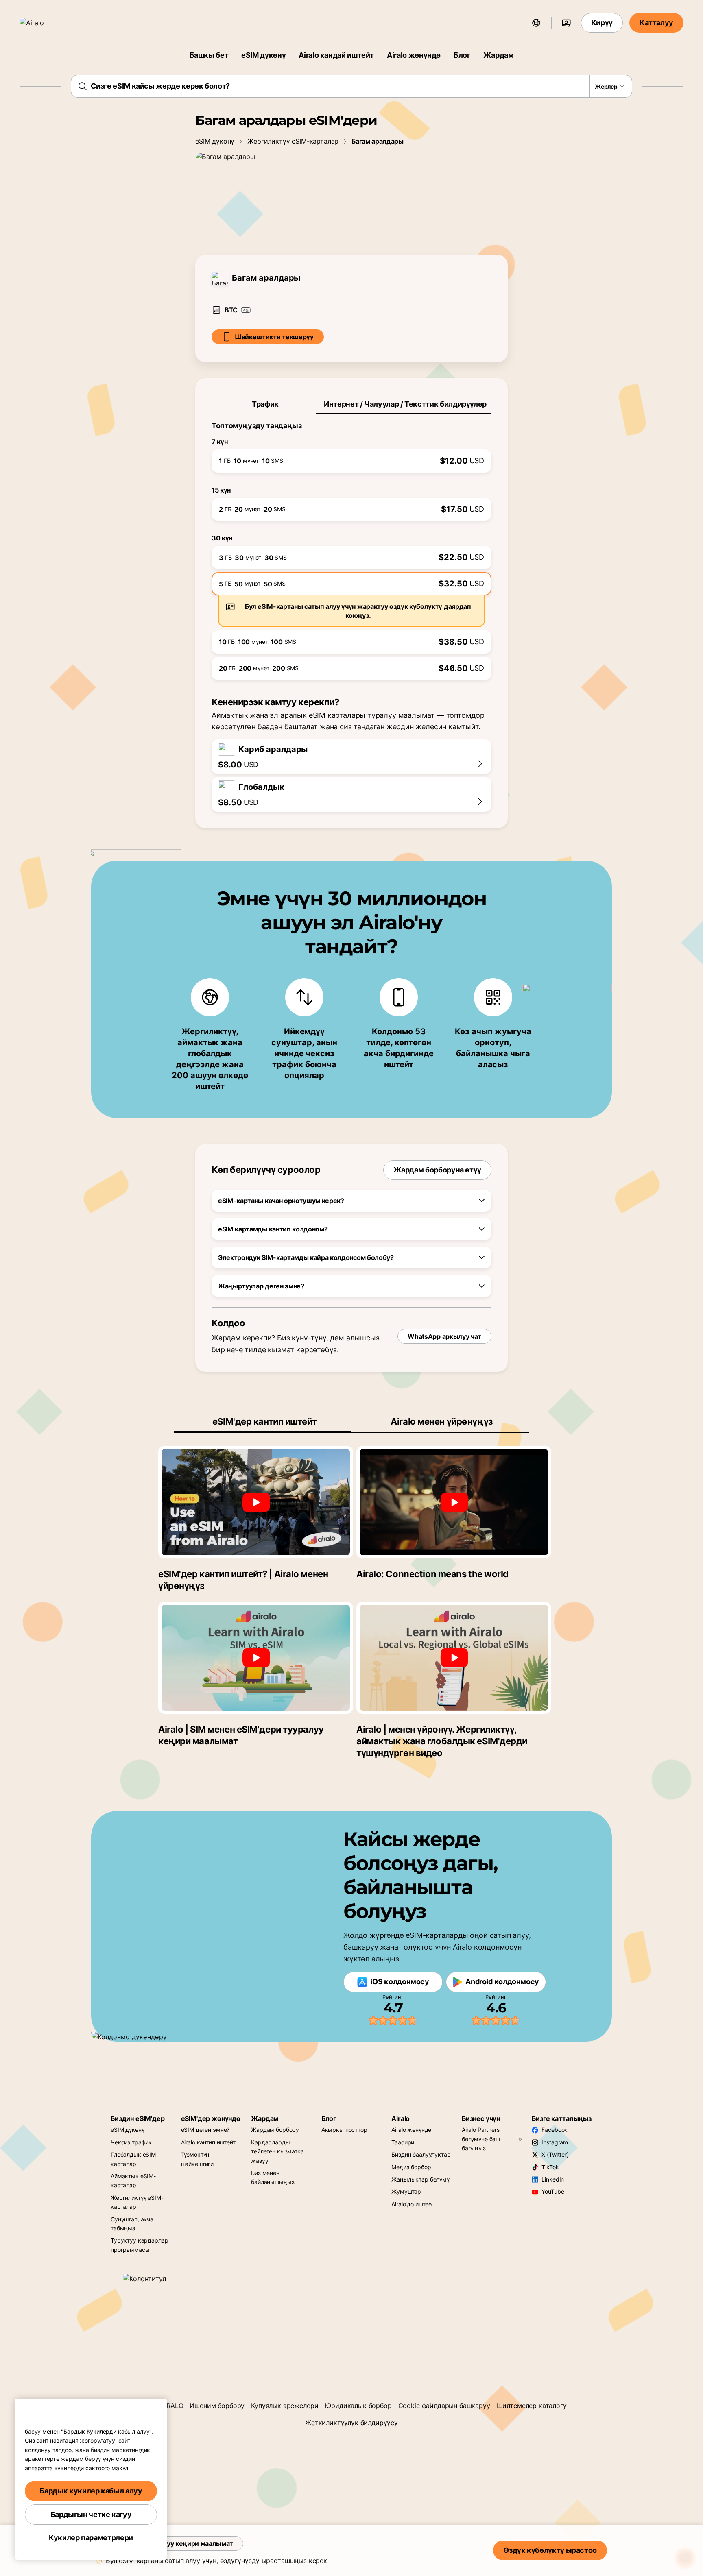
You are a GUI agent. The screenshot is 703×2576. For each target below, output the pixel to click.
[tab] (264, 404)
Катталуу (656, 23)
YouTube (553, 2191)
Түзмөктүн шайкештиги (198, 2159)
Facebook (555, 2130)
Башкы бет (209, 55)
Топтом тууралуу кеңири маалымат (176, 2543)
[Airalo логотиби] (44, 23)
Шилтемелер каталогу (532, 2406)
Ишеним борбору (217, 2406)
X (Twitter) (555, 2154)
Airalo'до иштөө (412, 2204)
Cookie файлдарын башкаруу (444, 2406)
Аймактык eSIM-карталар (133, 2180)
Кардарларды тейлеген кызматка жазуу (277, 2151)
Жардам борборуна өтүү (437, 1170)
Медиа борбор (411, 2167)
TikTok (550, 2167)
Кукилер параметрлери (91, 2538)
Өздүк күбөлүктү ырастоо (550, 2550)
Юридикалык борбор (358, 2406)
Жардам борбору (275, 2130)
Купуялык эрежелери (285, 2406)
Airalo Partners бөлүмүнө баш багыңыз (481, 2139)
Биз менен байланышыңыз (273, 2177)
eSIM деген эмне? (205, 2130)
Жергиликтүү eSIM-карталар (293, 141)
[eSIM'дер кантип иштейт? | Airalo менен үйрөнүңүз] (256, 1502)
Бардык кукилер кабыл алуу (91, 2491)
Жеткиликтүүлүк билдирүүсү (351, 2423)
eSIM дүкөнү (263, 55)
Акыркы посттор (344, 2130)
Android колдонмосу (502, 1982)
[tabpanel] (351, 547)
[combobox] (352, 86)
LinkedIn (553, 2179)
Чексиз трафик (131, 2142)
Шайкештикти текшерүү (274, 337)
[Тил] (536, 23)
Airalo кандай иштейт (336, 55)
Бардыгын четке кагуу (91, 2514)
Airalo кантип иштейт (208, 2142)
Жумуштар (406, 2191)
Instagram (555, 2142)
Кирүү (602, 23)
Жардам (499, 55)
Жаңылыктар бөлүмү (420, 2179)
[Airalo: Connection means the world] (454, 1502)
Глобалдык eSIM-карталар (134, 2159)
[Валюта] (566, 23)
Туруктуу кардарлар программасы (139, 2245)
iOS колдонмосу (400, 1982)
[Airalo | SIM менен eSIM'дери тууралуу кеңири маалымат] (256, 1658)
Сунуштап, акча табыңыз (132, 2224)
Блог (462, 55)
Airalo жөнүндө (414, 55)
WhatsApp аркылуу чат (444, 1336)
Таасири (403, 2142)
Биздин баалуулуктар (421, 2154)
